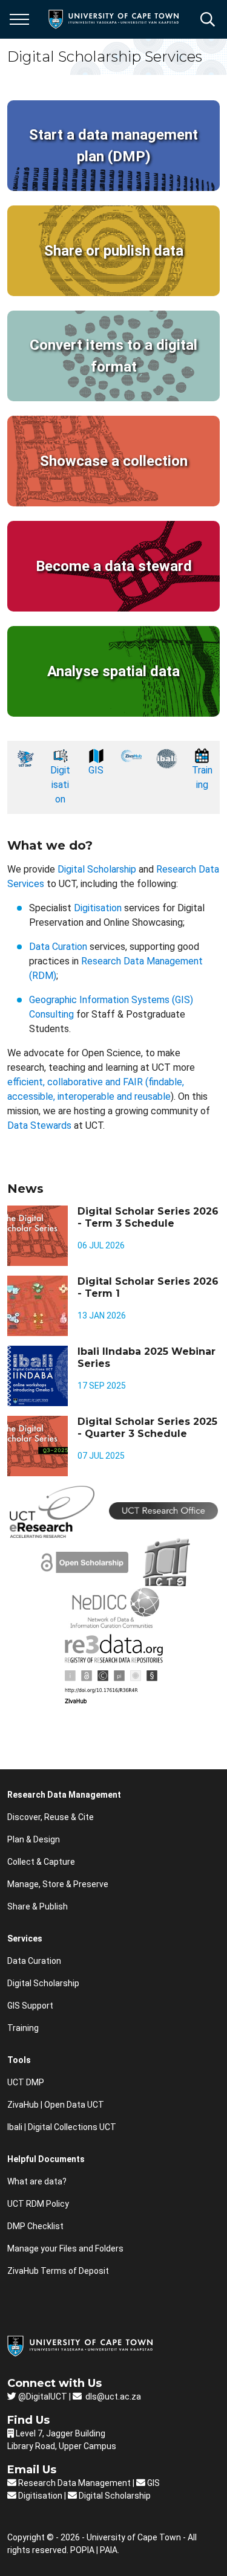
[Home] (80, 2345)
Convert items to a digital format (113, 356)
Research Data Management (74, 2483)
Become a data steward (114, 566)
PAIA (109, 2550)
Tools (19, 2060)
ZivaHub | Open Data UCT (56, 2105)
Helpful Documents (46, 2159)
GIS (96, 770)
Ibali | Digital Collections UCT (62, 2127)
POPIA (82, 2550)
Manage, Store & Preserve (58, 1884)
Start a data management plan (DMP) (113, 146)
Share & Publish (38, 1906)
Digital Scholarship (97, 869)
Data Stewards (39, 1125)
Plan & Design (34, 1839)
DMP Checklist (35, 2226)
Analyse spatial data (113, 671)
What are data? (37, 2181)
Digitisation (60, 785)
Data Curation (58, 947)
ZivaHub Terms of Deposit (58, 2271)
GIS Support (30, 2006)
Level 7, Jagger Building (61, 2433)
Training (23, 2028)
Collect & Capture (41, 1862)
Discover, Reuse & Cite (51, 1817)
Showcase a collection (114, 461)
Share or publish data (114, 251)
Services (25, 1938)
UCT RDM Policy (38, 2204)
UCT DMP (26, 2082)
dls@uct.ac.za (112, 2397)
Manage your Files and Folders (65, 2248)
